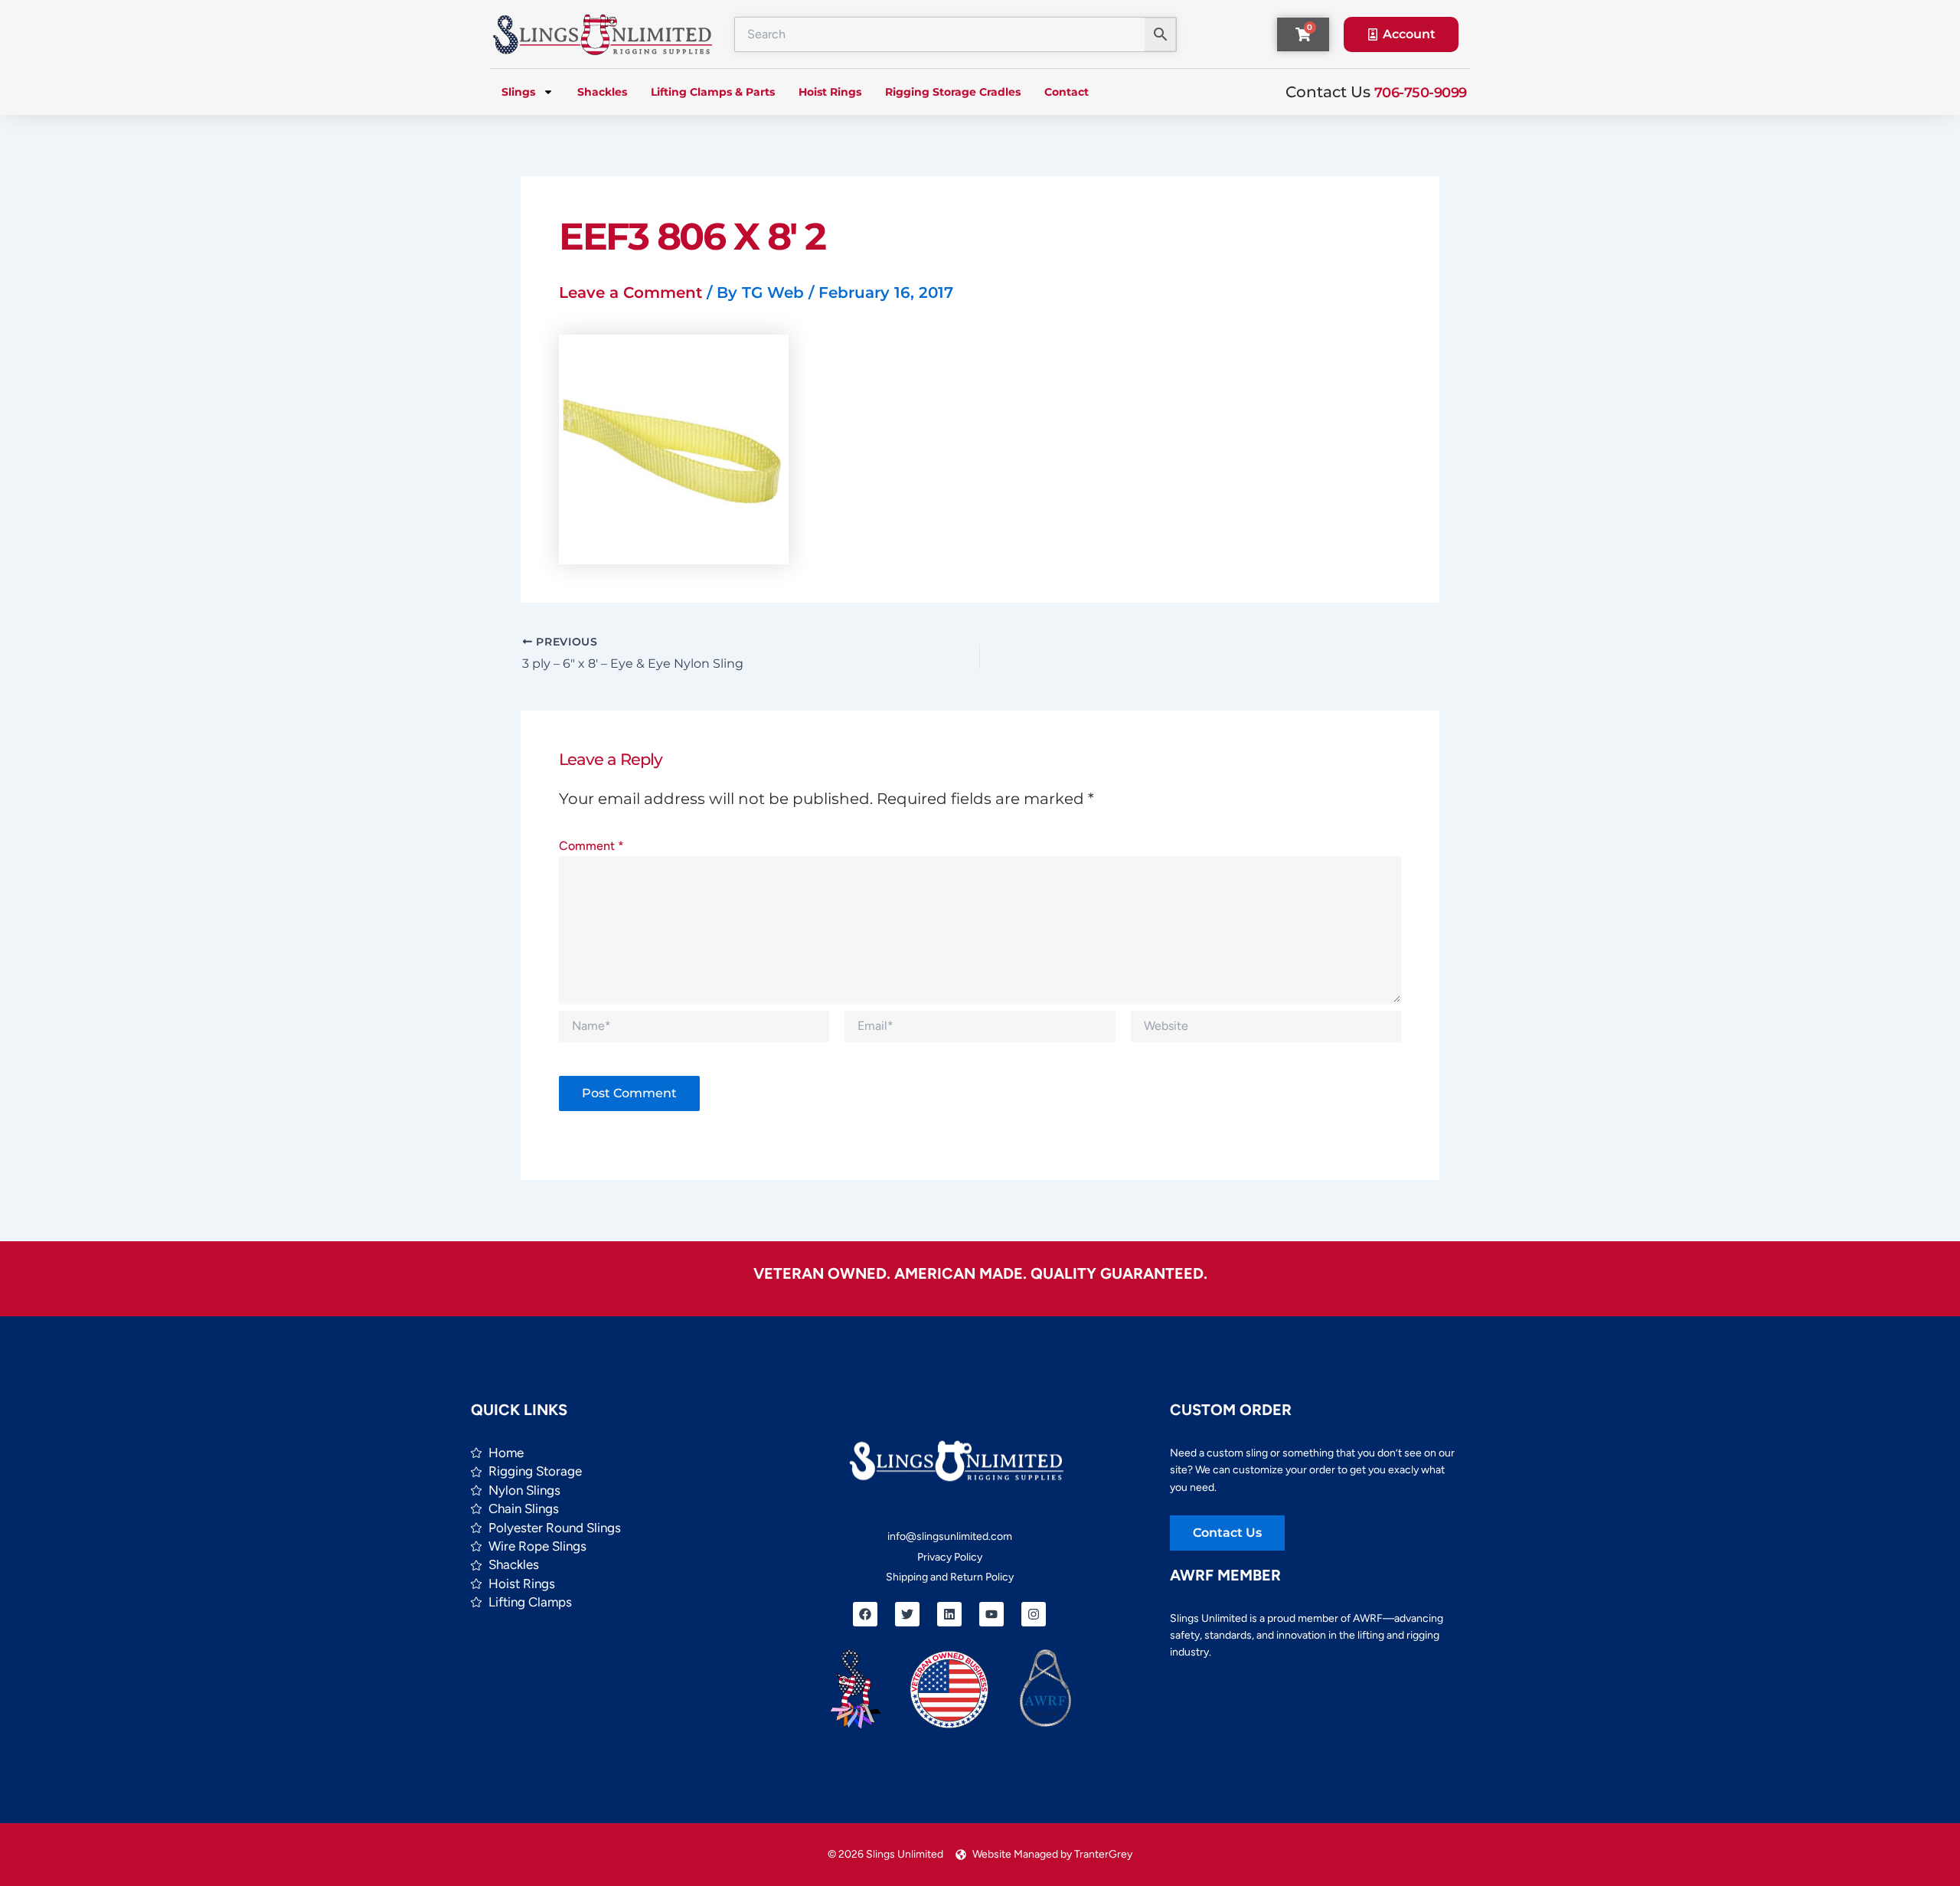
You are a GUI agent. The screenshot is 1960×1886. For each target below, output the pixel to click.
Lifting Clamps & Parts (713, 92)
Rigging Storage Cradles (953, 92)
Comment (591, 846)
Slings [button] (518, 92)
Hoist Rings (830, 92)
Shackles (602, 92)
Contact (1067, 92)
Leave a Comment (630, 293)
